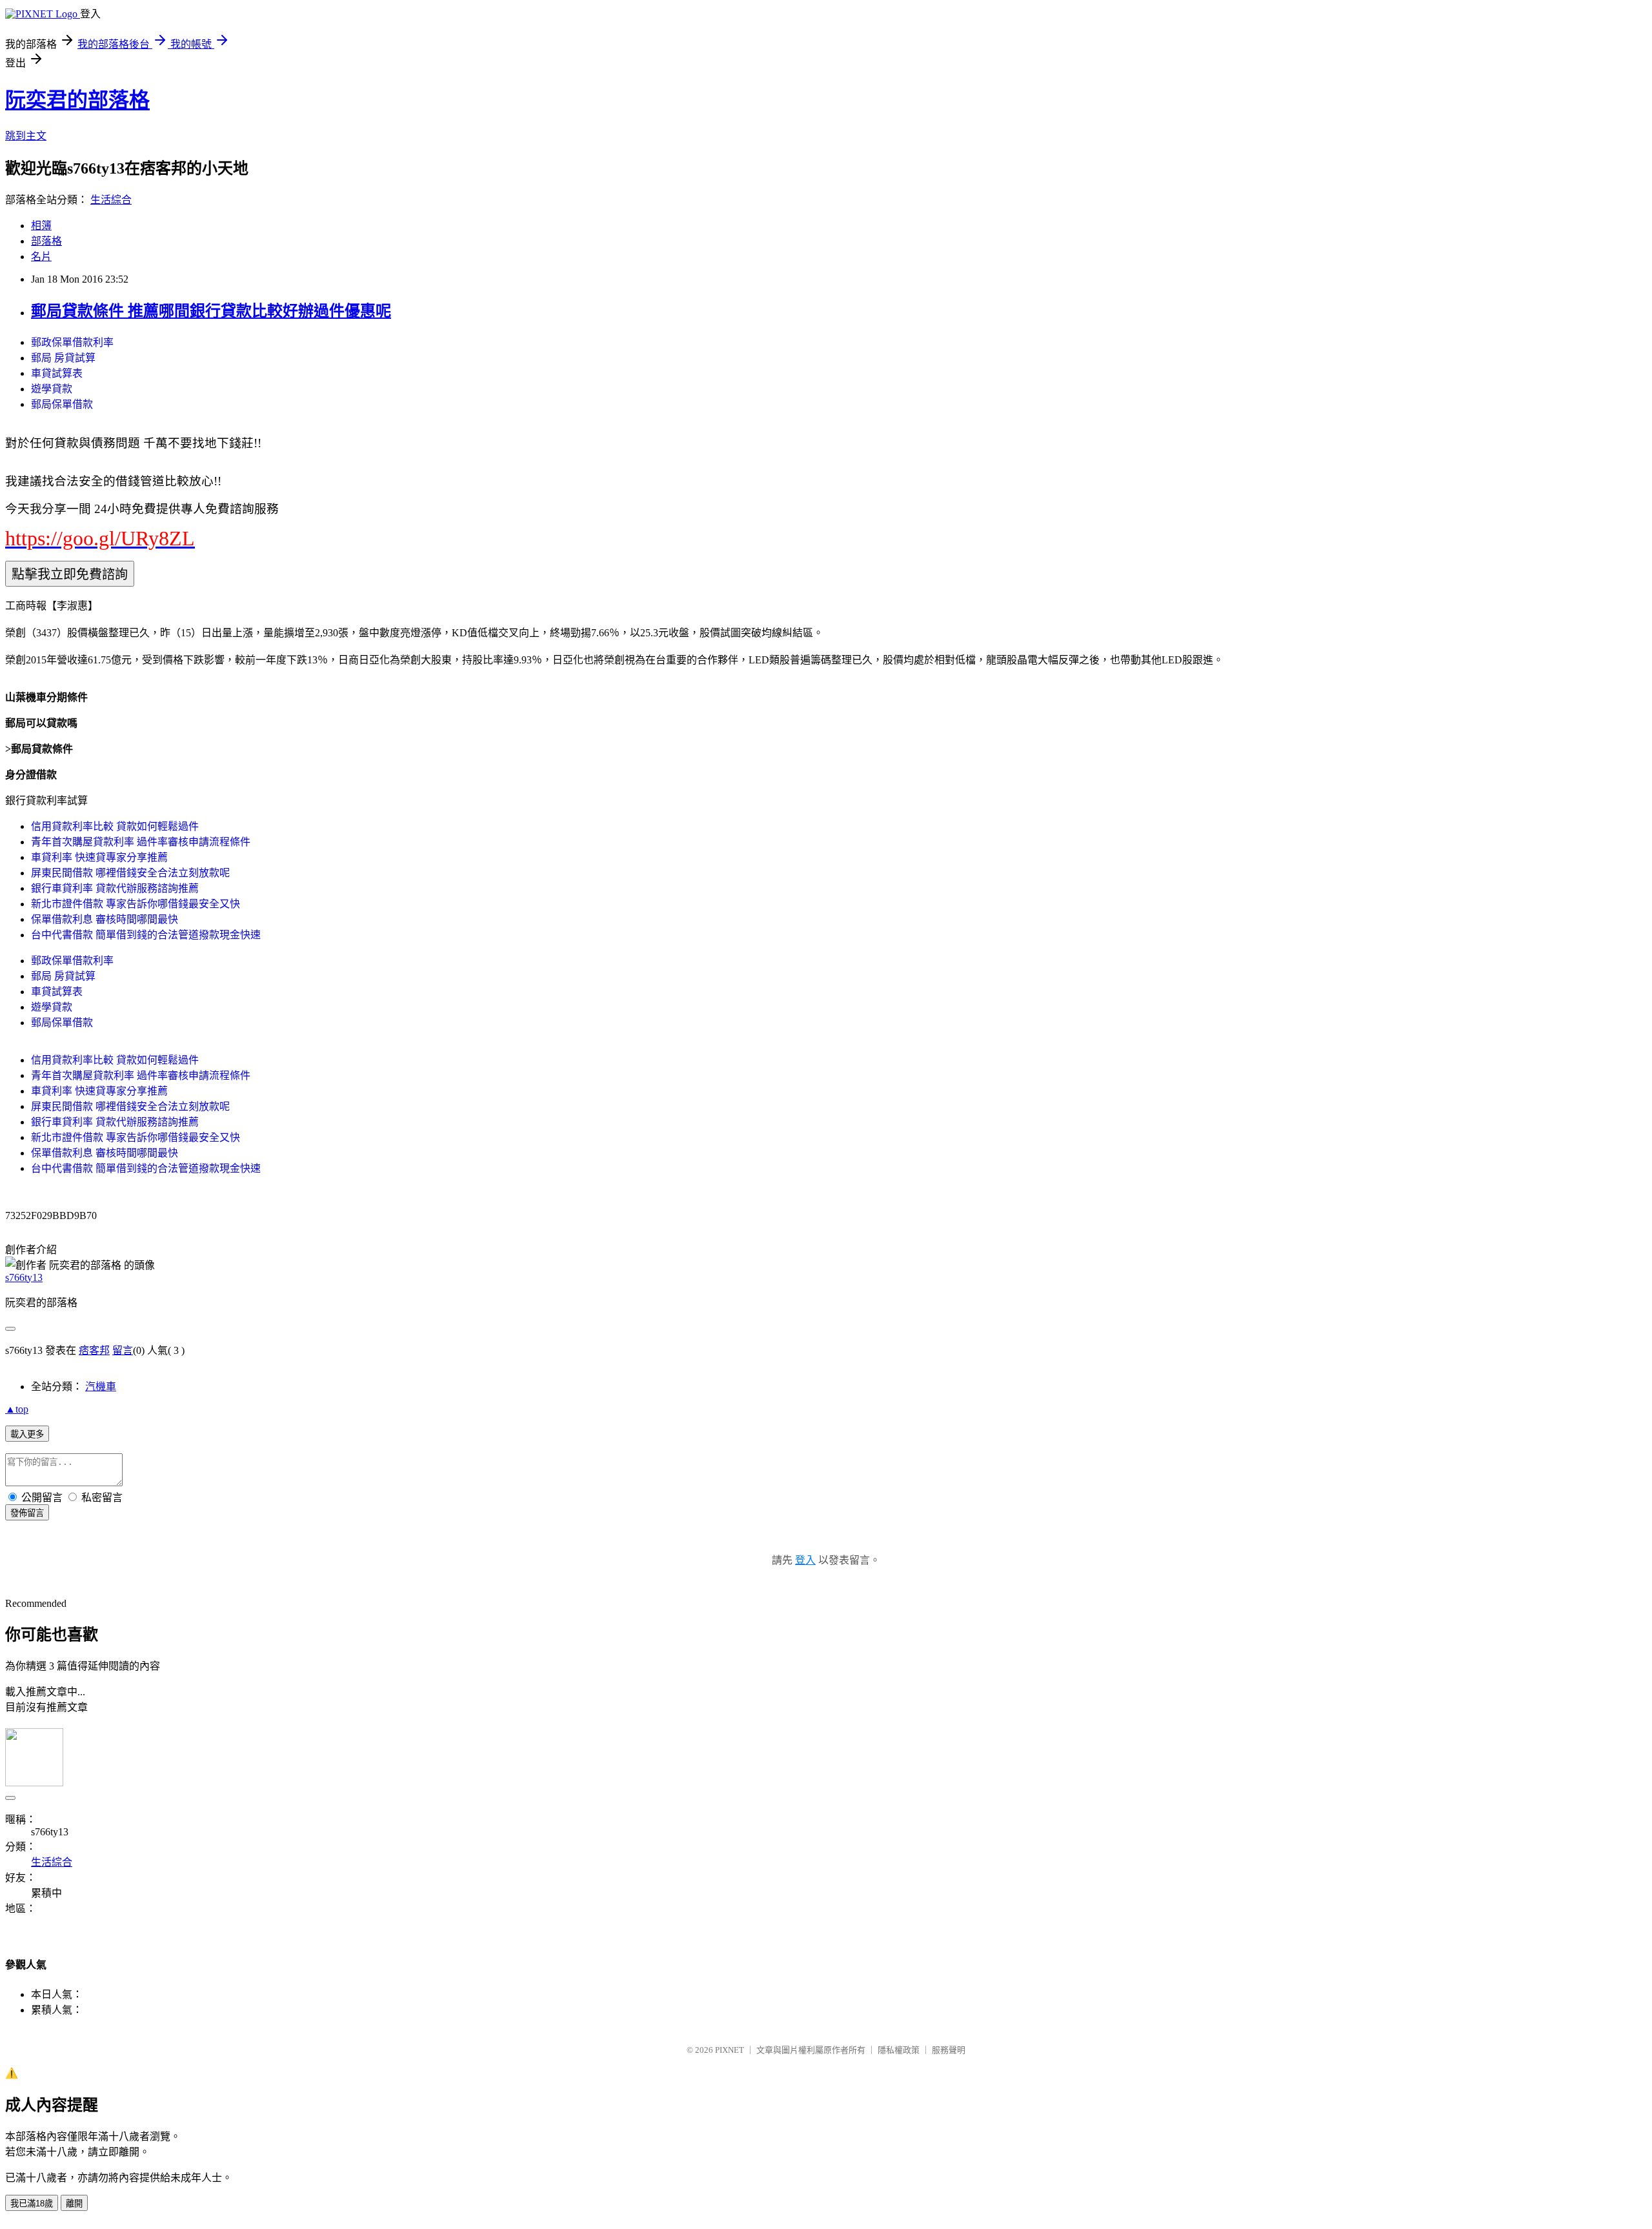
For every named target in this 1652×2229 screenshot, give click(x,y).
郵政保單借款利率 (72, 342)
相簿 (41, 226)
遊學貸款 (52, 389)
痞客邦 (94, 1350)
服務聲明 (949, 2050)
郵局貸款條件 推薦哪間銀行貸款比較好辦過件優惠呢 (211, 311)
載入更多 (27, 1434)
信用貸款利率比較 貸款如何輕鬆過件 (115, 826)
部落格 (46, 241)
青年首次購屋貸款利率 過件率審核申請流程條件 (141, 842)
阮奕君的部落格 (77, 100)
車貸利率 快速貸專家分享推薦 (99, 857)
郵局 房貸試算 (63, 358)
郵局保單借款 (62, 404)
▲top (17, 1409)
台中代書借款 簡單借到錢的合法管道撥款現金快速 (146, 935)
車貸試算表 (57, 373)
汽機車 (101, 1387)
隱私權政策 (899, 2050)
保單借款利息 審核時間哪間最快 (105, 919)
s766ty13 (24, 1277)
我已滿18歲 (32, 2204)
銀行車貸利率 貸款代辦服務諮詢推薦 (115, 888)
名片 (41, 257)
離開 (74, 2204)
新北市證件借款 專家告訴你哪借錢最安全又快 (136, 904)
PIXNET (730, 2050)
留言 (123, 1350)
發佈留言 (27, 1513)
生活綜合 (111, 200)
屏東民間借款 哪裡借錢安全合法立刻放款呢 (130, 873)
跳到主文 (26, 136)
